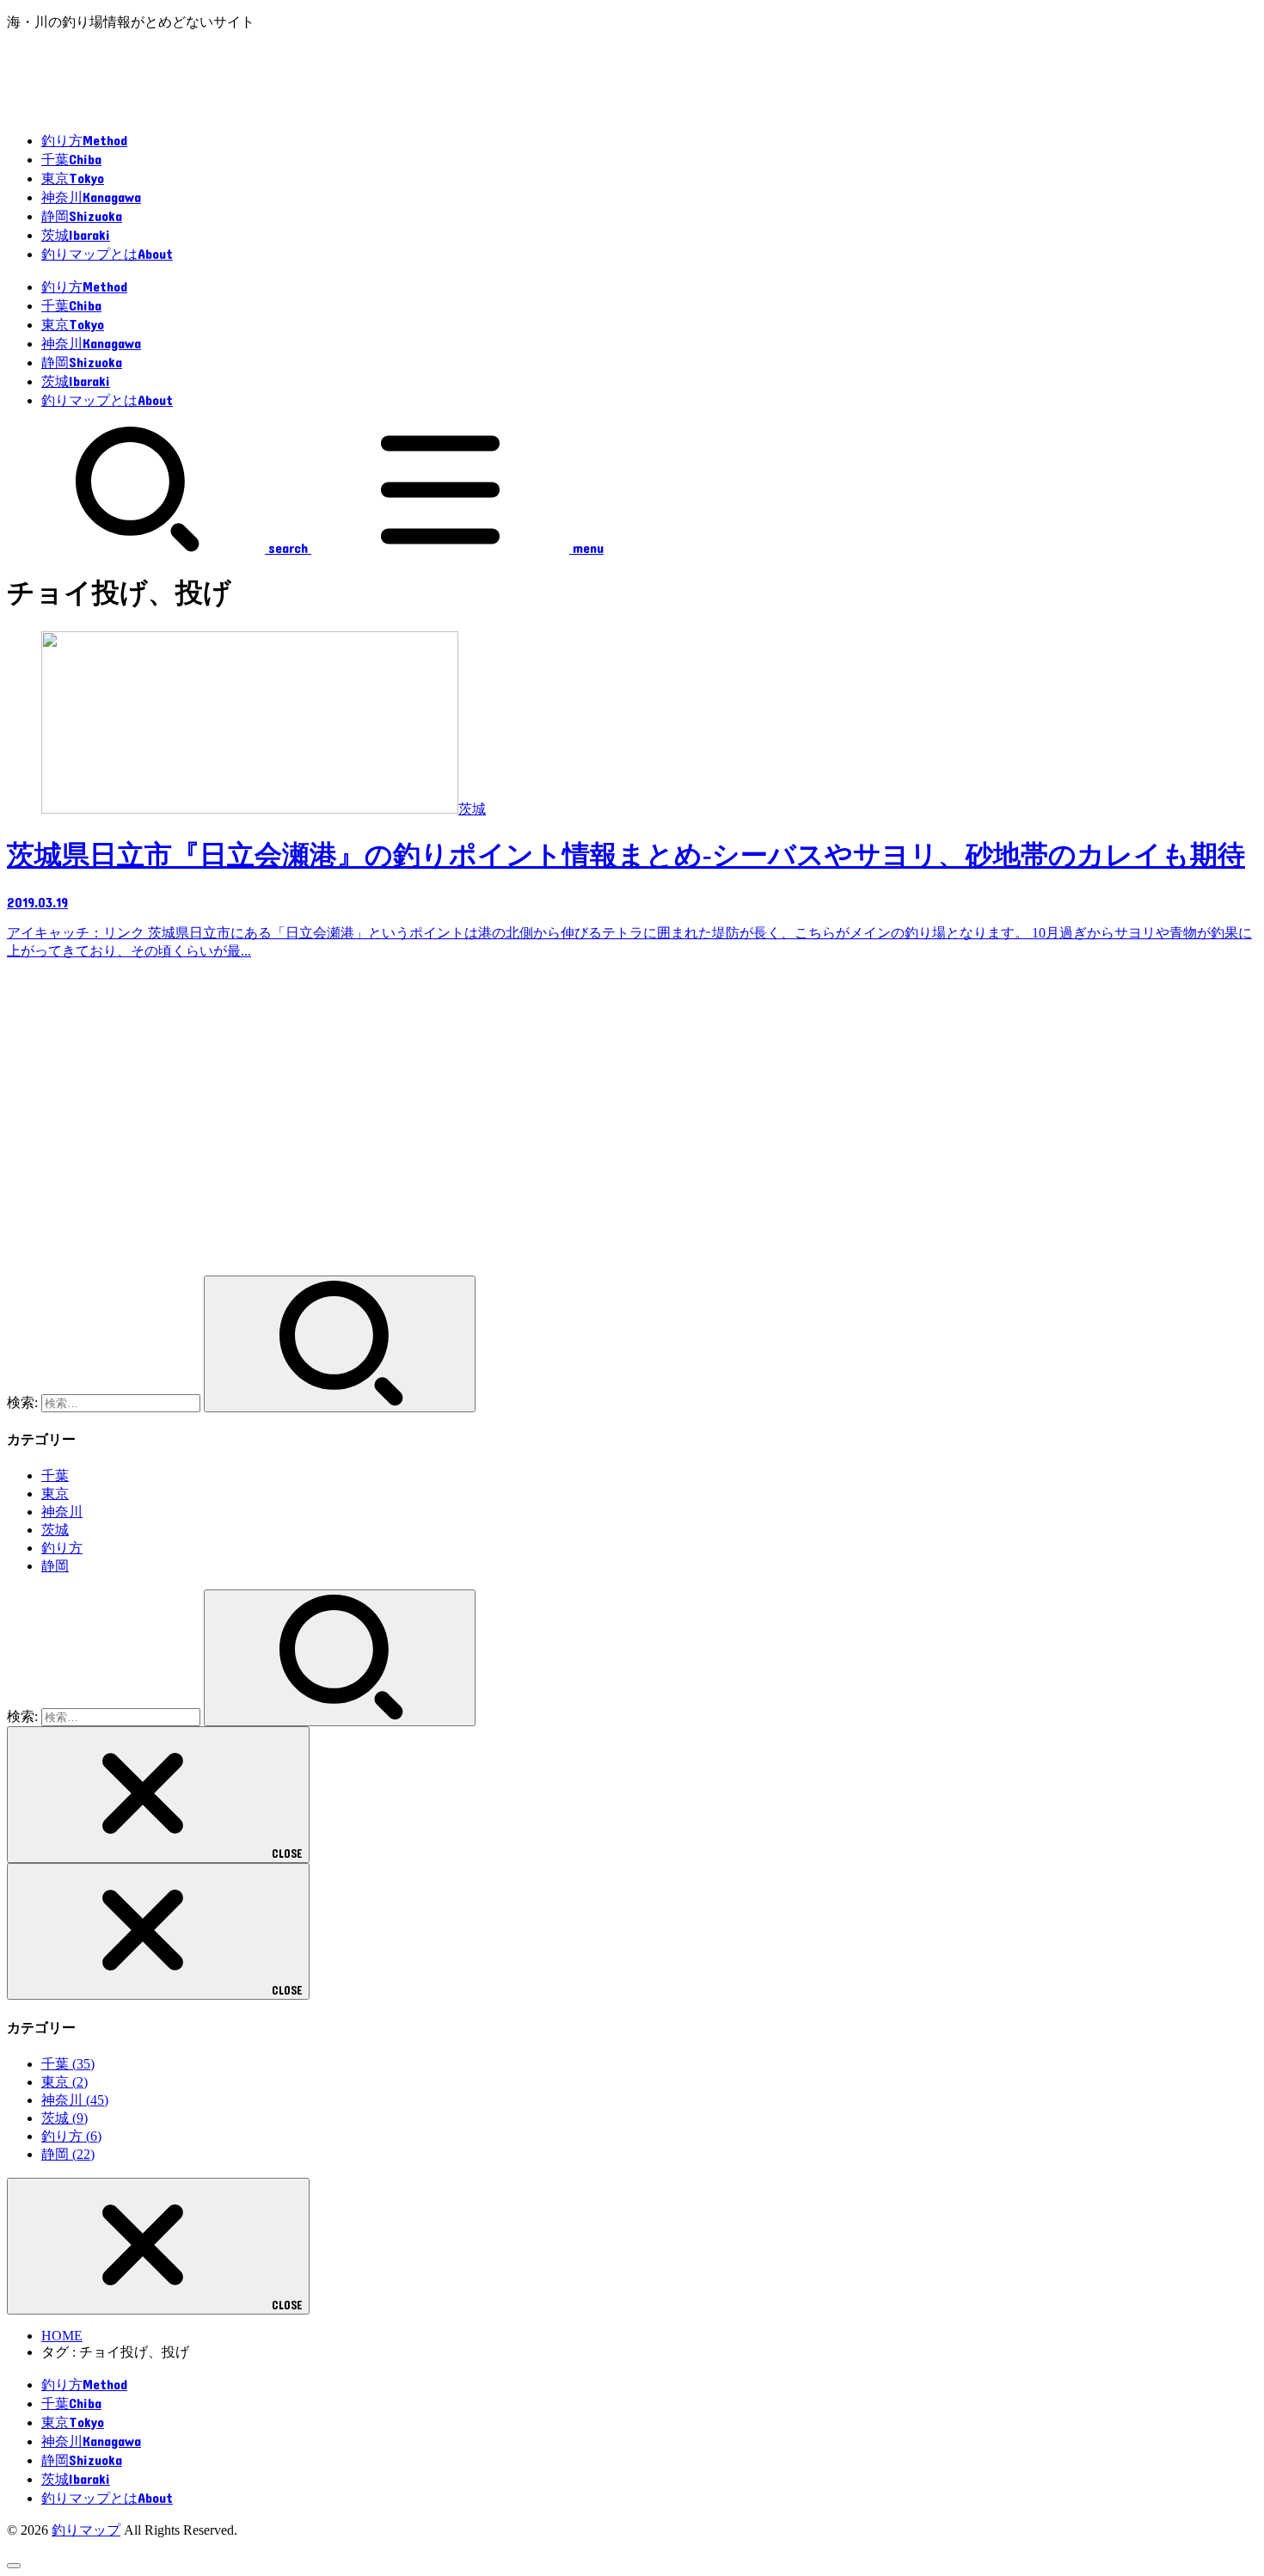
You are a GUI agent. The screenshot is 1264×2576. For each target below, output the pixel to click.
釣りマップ (86, 2530)
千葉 (55, 1476)
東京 (55, 1494)
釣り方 (62, 1548)
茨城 (55, 1530)
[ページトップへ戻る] (14, 2566)
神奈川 (62, 1512)
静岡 (55, 1566)
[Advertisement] (523, 1126)
